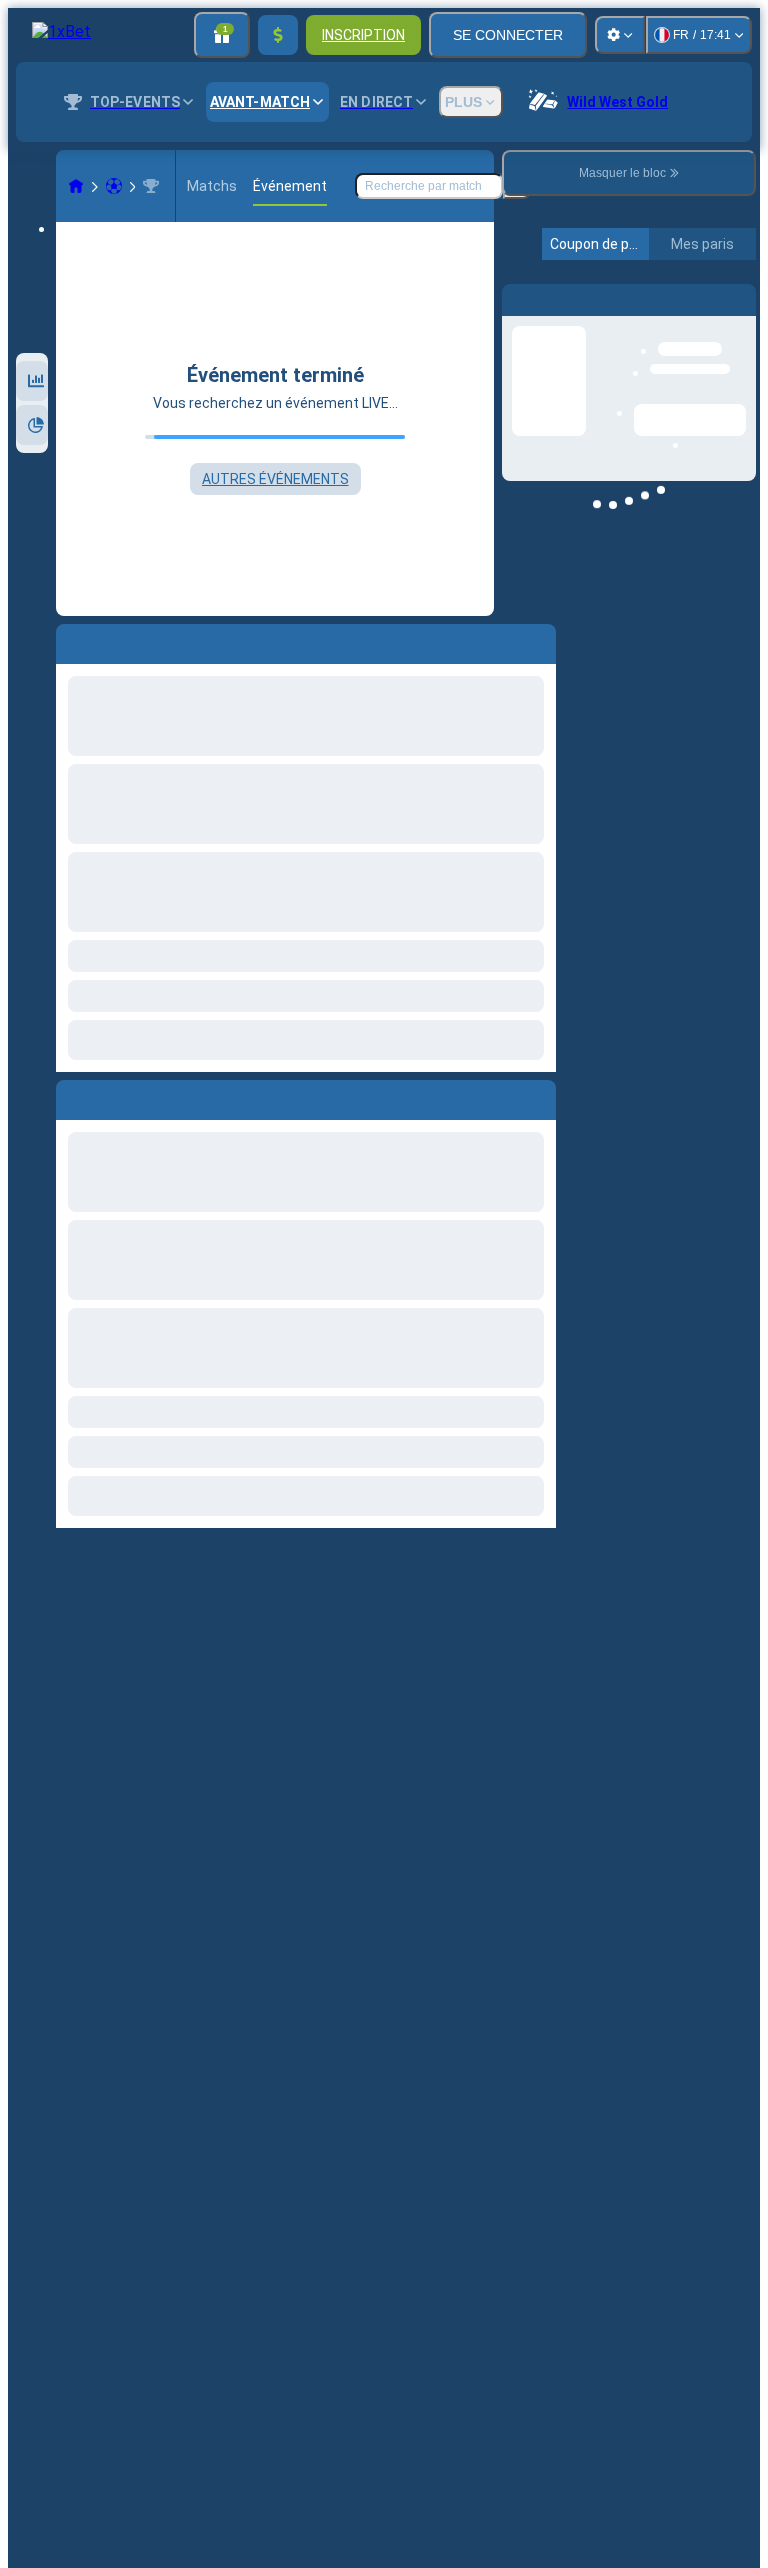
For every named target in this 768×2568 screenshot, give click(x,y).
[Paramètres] (620, 35)
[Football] (114, 186)
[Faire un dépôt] (278, 35)
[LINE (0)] (76, 186)
